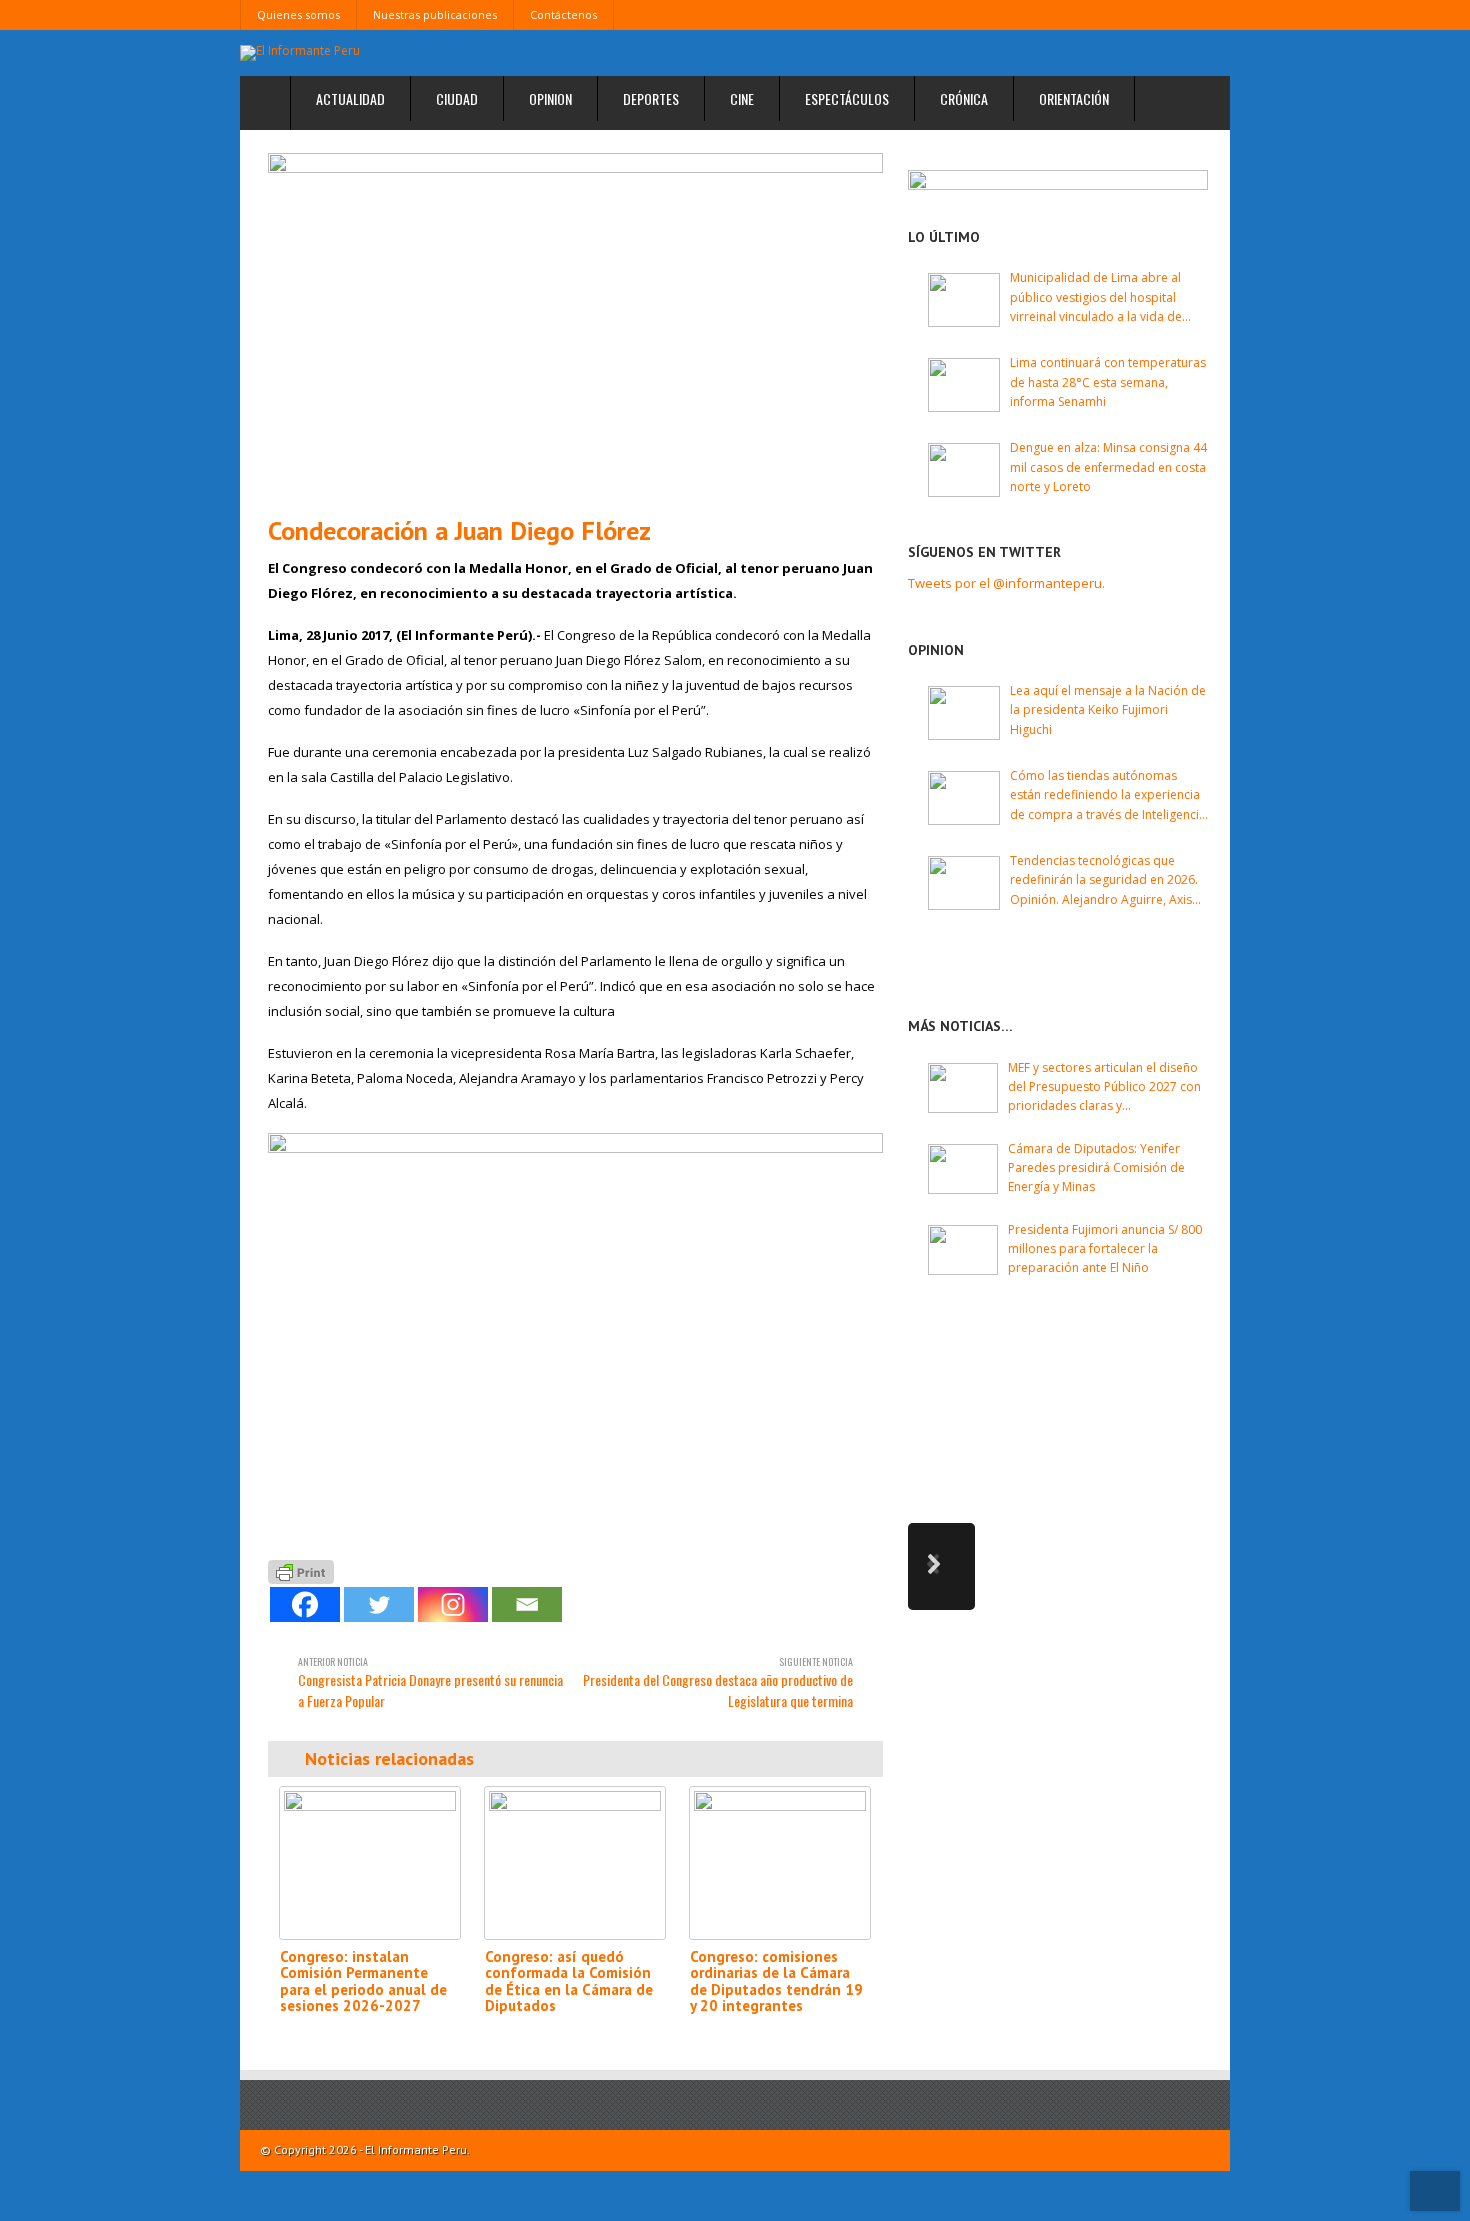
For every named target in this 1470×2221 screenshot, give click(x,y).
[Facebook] (305, 1604)
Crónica (964, 98)
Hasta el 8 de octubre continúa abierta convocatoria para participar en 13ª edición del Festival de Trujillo (1136, 1375)
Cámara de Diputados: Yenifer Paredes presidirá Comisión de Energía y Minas (1096, 1167)
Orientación (1074, 98)
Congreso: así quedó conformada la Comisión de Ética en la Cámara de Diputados (569, 1981)
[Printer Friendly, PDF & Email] (301, 1569)
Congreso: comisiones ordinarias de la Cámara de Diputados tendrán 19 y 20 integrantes (776, 1981)
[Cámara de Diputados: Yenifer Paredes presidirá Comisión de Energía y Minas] (963, 1169)
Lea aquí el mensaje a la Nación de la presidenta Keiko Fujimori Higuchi (1108, 709)
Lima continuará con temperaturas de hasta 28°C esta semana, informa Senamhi (1108, 381)
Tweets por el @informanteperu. (1006, 583)
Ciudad (457, 98)
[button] (941, 1566)
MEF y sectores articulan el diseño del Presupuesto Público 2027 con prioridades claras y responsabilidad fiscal (1104, 1087)
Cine (742, 98)
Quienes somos (298, 14)
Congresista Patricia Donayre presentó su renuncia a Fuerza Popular (430, 1682)
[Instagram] (453, 1604)
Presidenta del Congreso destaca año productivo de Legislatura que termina (718, 1682)
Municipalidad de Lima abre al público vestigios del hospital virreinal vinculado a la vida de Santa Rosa (1096, 297)
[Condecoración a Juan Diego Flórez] (575, 326)
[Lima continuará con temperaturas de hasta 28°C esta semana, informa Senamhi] (964, 385)
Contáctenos (563, 14)
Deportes (651, 98)
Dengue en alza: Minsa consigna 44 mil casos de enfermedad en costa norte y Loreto (1108, 466)
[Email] (527, 1604)
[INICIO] (265, 103)
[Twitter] (379, 1604)
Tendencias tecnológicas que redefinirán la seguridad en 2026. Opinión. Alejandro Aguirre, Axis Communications (1104, 880)
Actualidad (350, 98)
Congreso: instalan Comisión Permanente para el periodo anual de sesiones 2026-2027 (363, 1981)
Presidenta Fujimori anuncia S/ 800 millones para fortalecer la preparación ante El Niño (1105, 1248)
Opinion (550, 98)
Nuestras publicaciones (435, 14)
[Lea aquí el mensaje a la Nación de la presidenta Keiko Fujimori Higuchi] (964, 713)
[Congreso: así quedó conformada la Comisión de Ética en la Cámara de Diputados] (575, 1862)
